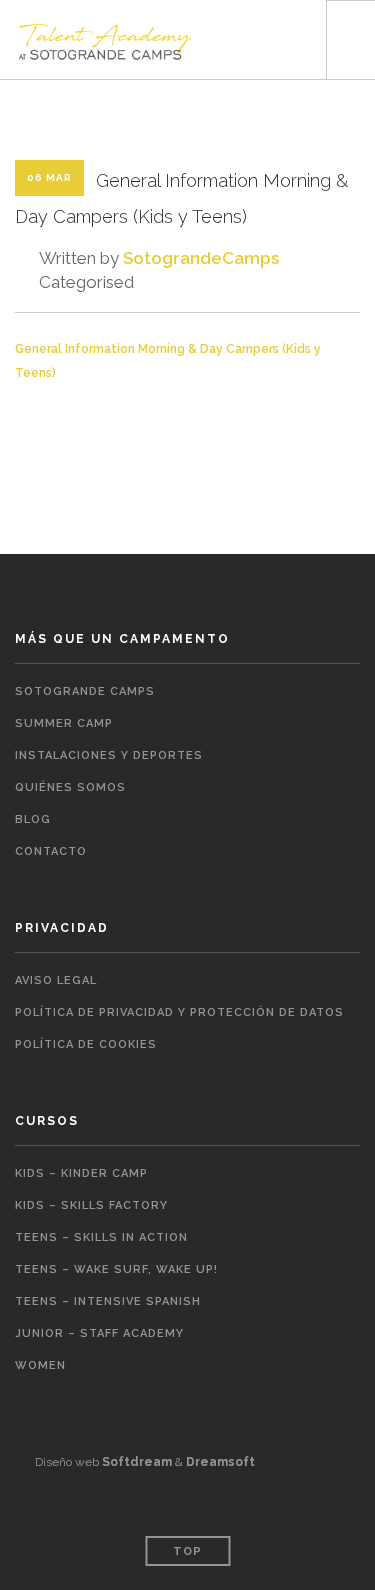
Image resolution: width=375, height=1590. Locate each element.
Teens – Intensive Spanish (108, 1301)
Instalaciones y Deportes (109, 755)
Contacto (51, 851)
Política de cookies (86, 1044)
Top (187, 1551)
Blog (33, 819)
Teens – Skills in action (101, 1237)
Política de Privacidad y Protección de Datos (179, 1012)
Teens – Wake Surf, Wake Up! (116, 1269)
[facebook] (287, 1506)
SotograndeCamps (201, 258)
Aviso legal (56, 980)
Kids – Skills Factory (91, 1205)
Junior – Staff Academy (99, 1333)
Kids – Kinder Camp (81, 1173)
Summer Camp (64, 723)
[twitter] (320, 1506)
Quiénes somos (70, 787)
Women (40, 1365)
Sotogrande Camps (85, 691)
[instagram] (353, 1506)
